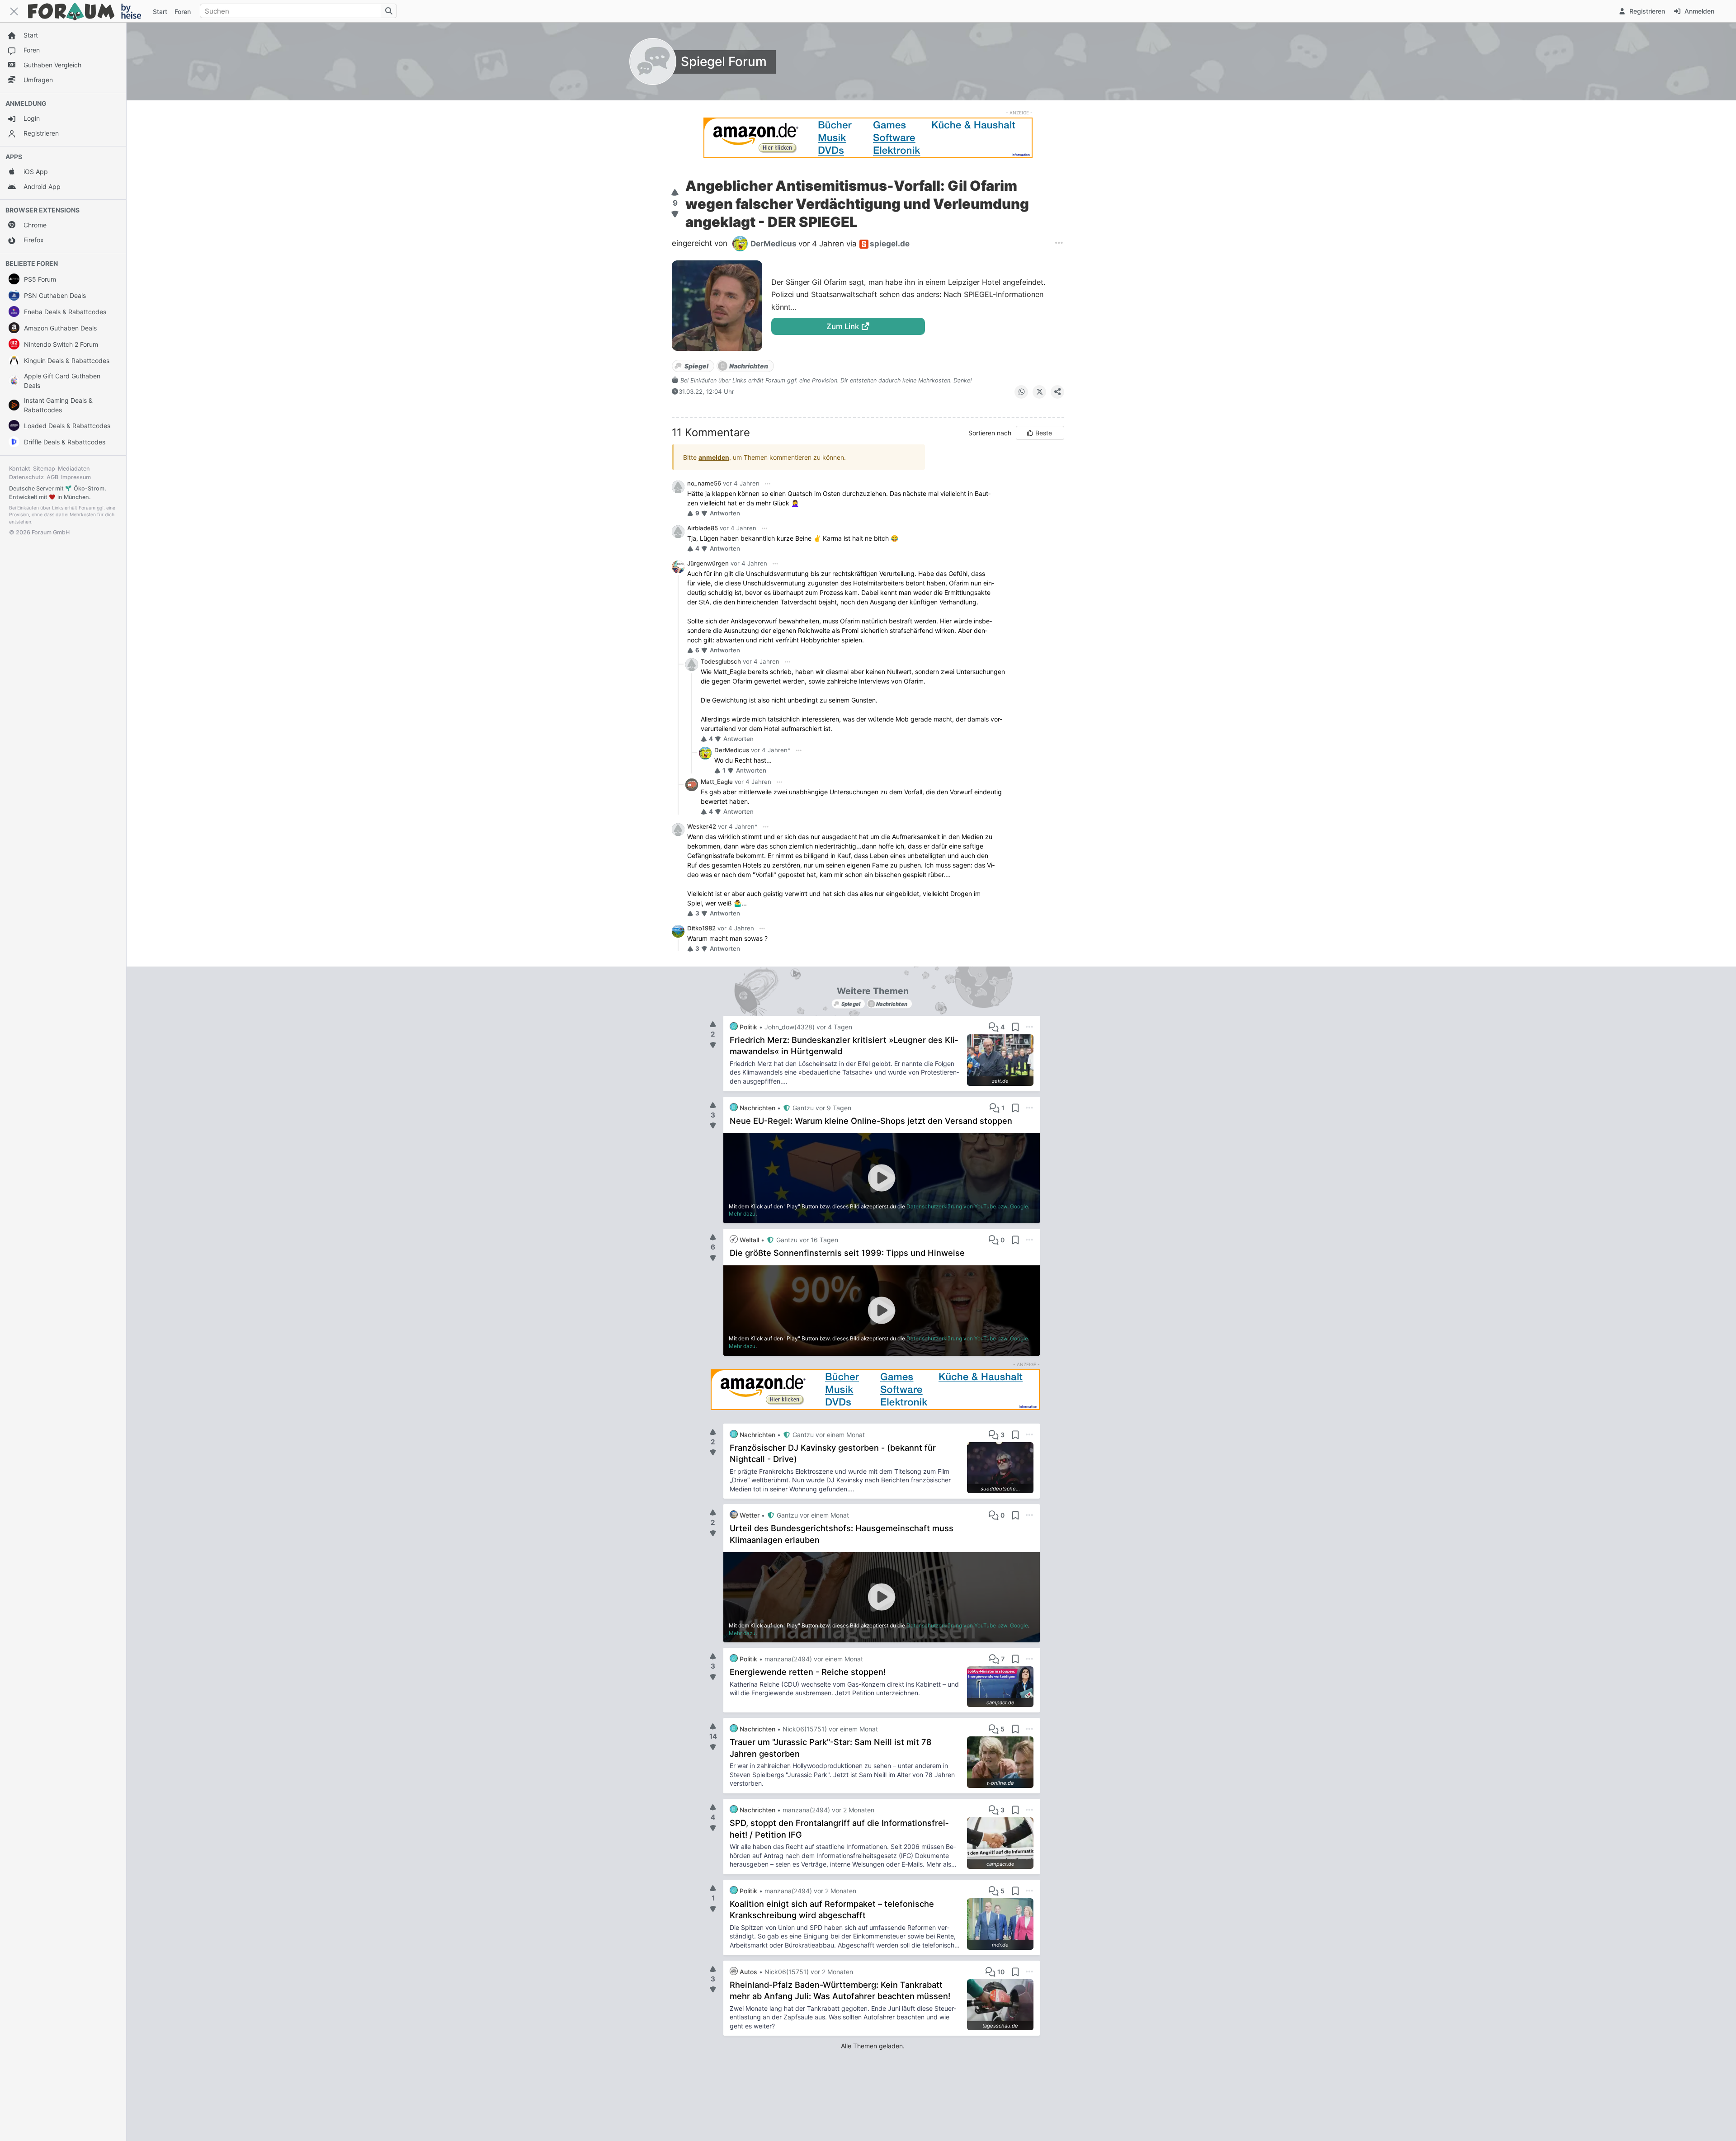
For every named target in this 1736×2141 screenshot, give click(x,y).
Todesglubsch (721, 661)
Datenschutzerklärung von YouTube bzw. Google (967, 1206)
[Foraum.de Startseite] (89, 11)
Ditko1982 (701, 928)
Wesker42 (702, 826)
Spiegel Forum (724, 61)
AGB (52, 477)
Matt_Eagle (717, 782)
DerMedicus (732, 750)
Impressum (76, 477)
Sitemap (44, 469)
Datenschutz (26, 477)
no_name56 (704, 483)
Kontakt (20, 469)
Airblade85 (703, 528)
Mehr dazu (742, 1214)
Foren (183, 12)
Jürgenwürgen (708, 563)
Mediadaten (74, 469)
